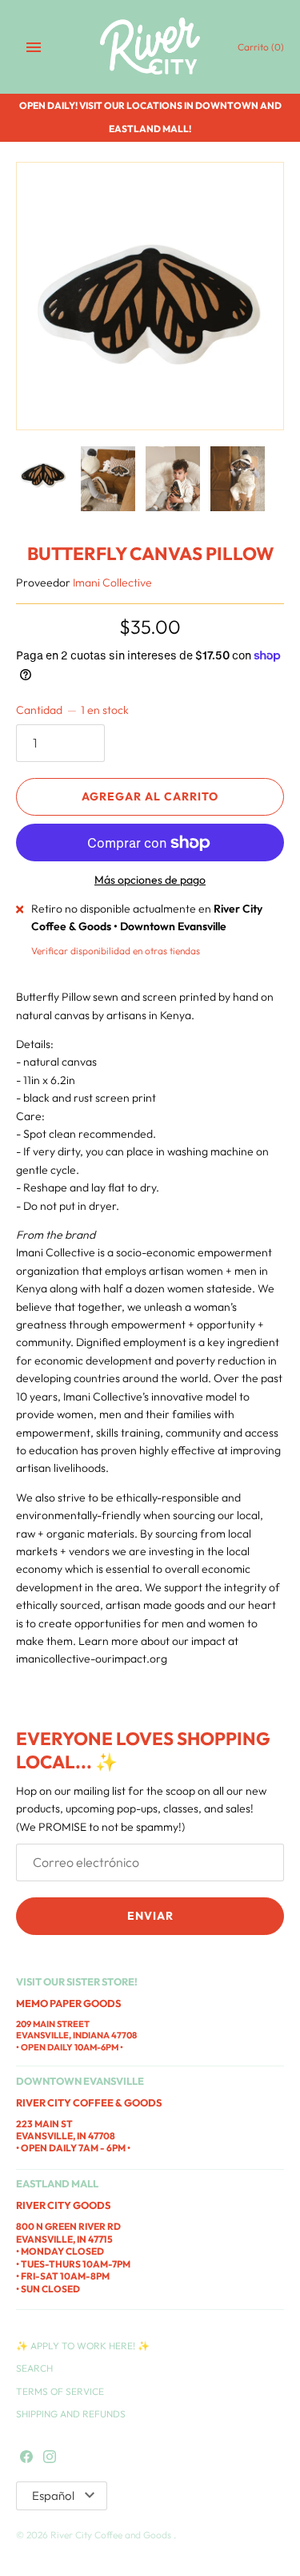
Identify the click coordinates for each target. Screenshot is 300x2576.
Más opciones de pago (150, 880)
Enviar (150, 1916)
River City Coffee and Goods (112, 2535)
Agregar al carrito (150, 796)
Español (53, 2495)
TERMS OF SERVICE (60, 2391)
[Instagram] (50, 2457)
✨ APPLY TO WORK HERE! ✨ (83, 2346)
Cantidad (72, 710)
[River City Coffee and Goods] (150, 47)
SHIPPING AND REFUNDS (71, 2414)
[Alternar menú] (34, 47)
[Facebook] (26, 2457)
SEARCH (34, 2368)
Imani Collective (112, 583)
